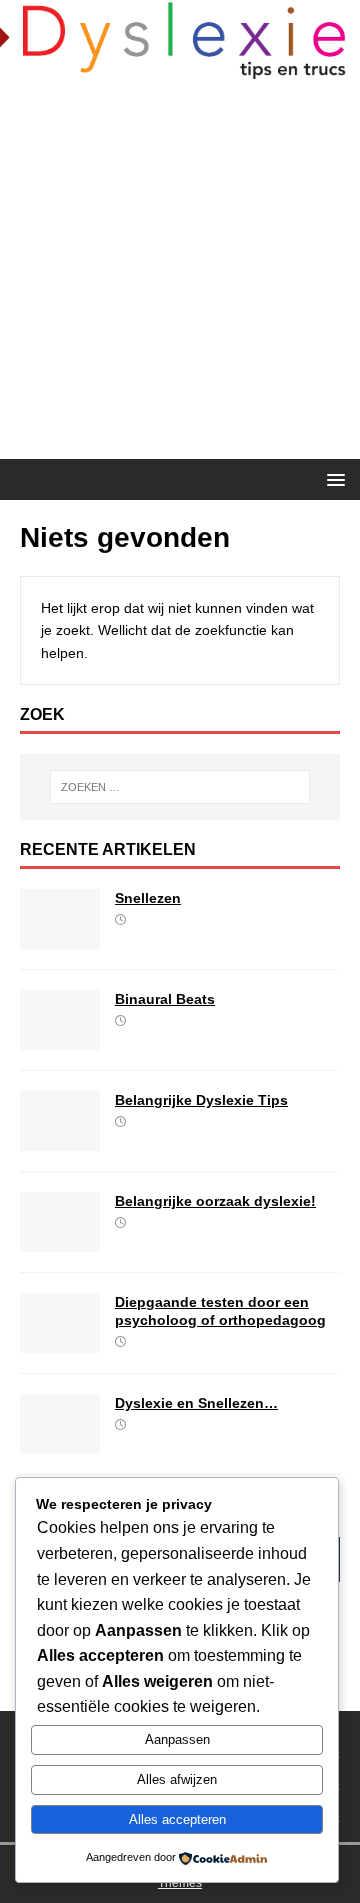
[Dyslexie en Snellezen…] (60, 1442)
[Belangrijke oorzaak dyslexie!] (60, 1240)
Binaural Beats (165, 999)
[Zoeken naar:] (180, 787)
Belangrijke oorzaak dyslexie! (215, 1201)
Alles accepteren (177, 1819)
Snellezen (148, 898)
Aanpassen (177, 1739)
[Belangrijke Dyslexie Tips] (60, 1139)
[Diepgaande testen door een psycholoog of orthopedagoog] (60, 1341)
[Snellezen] (60, 937)
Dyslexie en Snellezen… (196, 1403)
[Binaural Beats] (60, 1038)
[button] (332, 478)
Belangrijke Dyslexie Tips (201, 1100)
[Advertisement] (180, 269)
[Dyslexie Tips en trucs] (180, 67)
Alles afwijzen (177, 1779)
